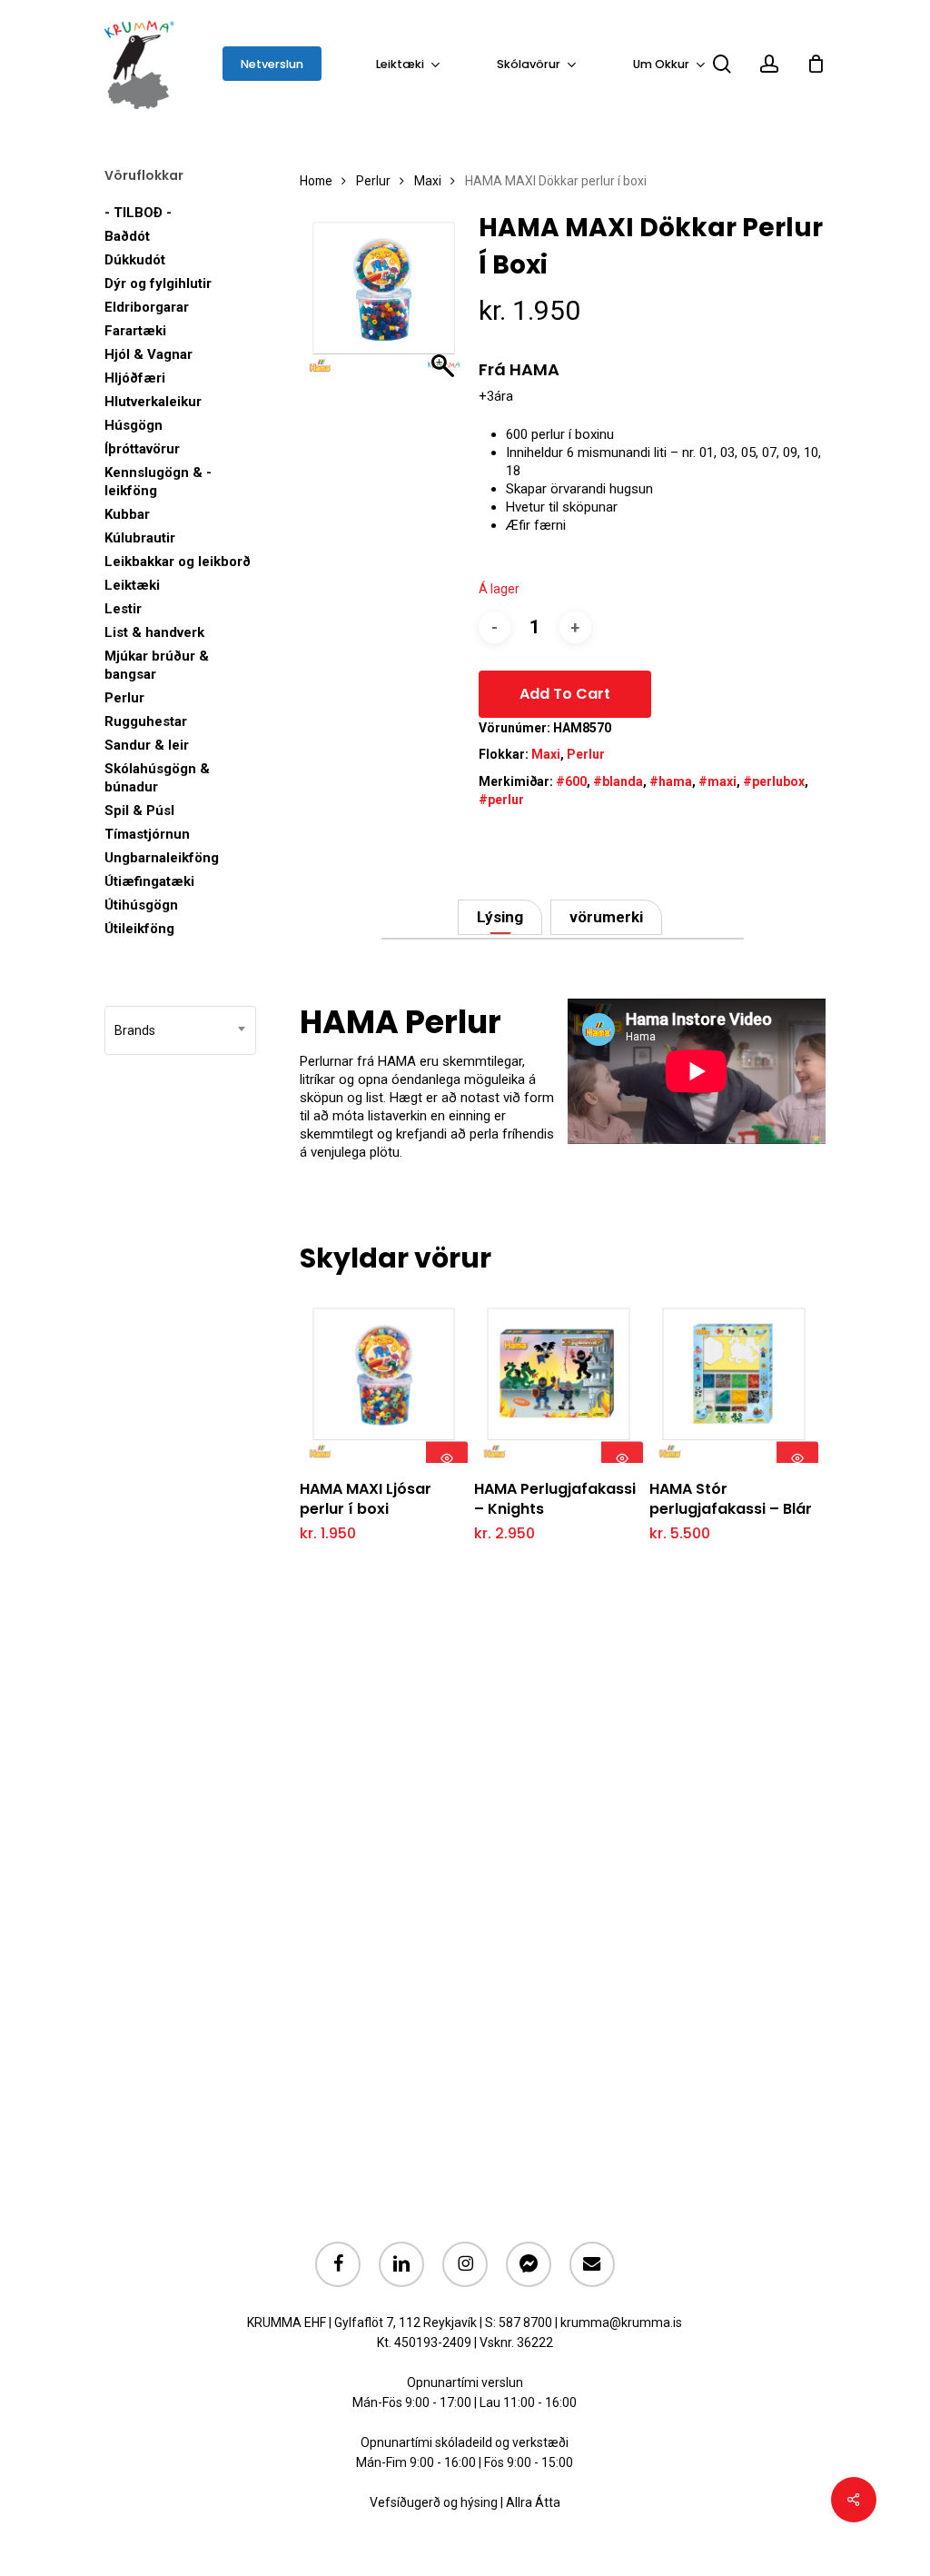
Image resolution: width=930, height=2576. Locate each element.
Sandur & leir (147, 745)
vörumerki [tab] (606, 917)
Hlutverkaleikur (153, 402)
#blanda (618, 781)
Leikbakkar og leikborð (178, 562)
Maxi (428, 181)
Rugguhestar (146, 721)
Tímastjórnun (147, 834)
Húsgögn (134, 425)
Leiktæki (132, 585)
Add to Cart (565, 694)
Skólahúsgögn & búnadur (157, 778)
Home (316, 181)
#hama (671, 781)
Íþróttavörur (142, 449)
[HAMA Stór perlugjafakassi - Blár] (733, 1379)
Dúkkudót (135, 260)
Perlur (124, 698)
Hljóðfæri (135, 378)
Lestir (123, 609)
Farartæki (135, 331)
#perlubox (774, 781)
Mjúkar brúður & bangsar (157, 665)
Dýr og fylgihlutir (158, 283)
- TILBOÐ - (138, 213)
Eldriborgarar (147, 307)
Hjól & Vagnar (148, 354)
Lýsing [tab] (500, 917)
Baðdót (127, 236)
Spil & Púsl (139, 811)
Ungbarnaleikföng (162, 858)
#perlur (501, 800)
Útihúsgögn (141, 905)
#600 (571, 781)
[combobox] (180, 1030)
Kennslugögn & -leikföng (158, 482)
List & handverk (154, 632)
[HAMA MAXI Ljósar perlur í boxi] (384, 1379)
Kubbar (127, 514)
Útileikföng (139, 929)
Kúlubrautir (140, 538)
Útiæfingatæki (149, 881)
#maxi (717, 781)
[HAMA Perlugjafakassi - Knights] (558, 1379)
